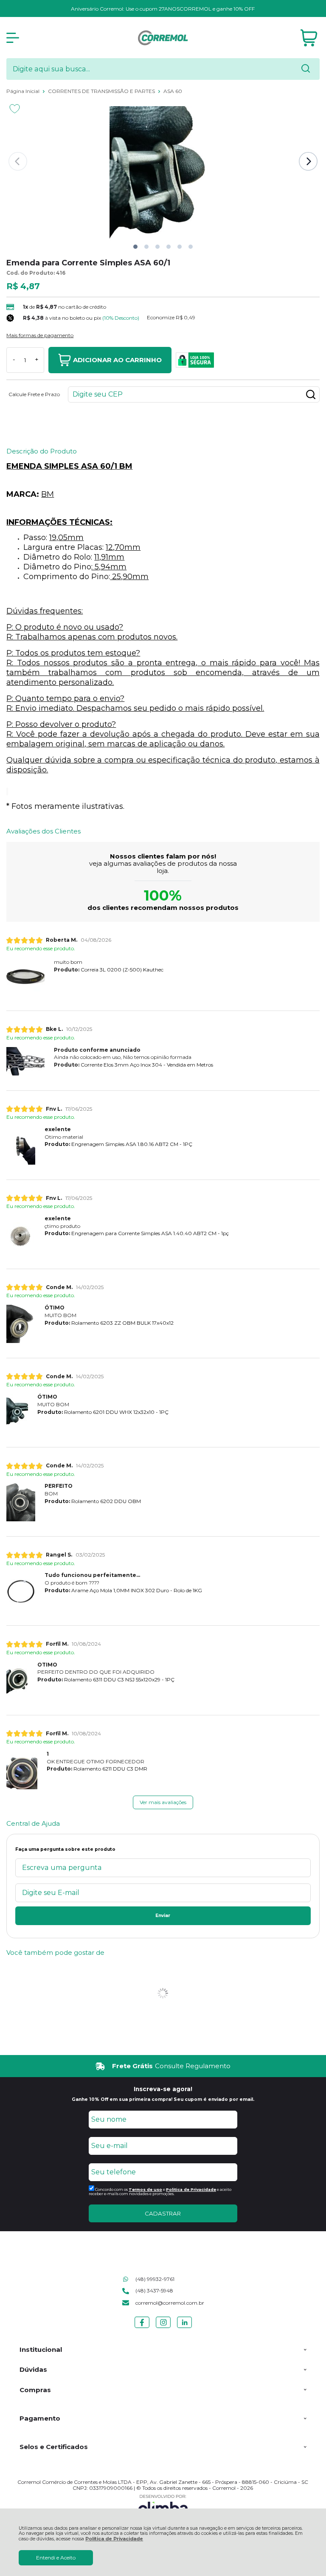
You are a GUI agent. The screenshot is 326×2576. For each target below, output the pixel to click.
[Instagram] (163, 2328)
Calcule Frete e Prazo (34, 394)
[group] (163, 2066)
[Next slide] (308, 161)
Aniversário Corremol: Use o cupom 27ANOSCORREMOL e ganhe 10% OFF (163, 9)
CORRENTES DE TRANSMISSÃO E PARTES (102, 91)
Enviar (163, 1916)
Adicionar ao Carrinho (117, 360)
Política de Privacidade (114, 2539)
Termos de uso (145, 2189)
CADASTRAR (163, 2213)
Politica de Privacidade (191, 2189)
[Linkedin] (184, 2328)
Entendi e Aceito (56, 2558)
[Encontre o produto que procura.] (306, 69)
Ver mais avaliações (163, 1802)
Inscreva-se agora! (163, 2089)
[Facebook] (142, 2328)
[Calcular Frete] (311, 394)
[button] (135, 247)
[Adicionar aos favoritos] (15, 109)
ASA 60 (173, 91)
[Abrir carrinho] (309, 38)
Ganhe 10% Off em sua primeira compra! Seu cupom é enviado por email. (163, 2099)
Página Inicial (24, 91)
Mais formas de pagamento (40, 335)
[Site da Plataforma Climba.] (163, 2506)
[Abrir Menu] (13, 38)
